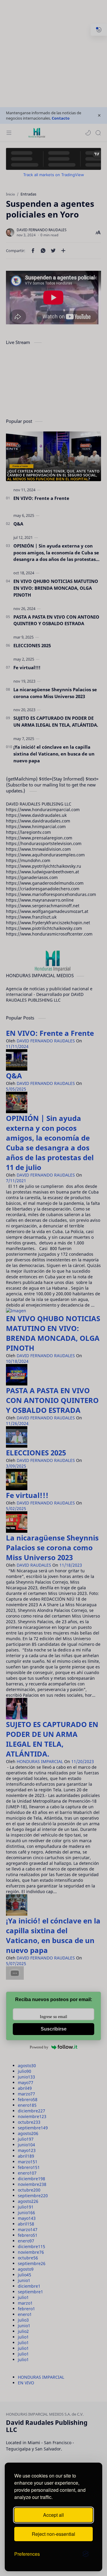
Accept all (53, 2515)
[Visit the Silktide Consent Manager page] (86, 2554)
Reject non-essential (53, 2534)
